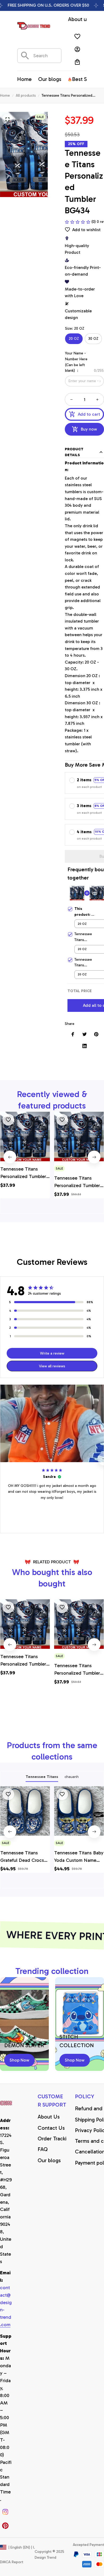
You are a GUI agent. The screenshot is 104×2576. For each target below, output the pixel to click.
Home (5, 95)
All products (26, 95)
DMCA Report (12, 2562)
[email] (6, 2306)
